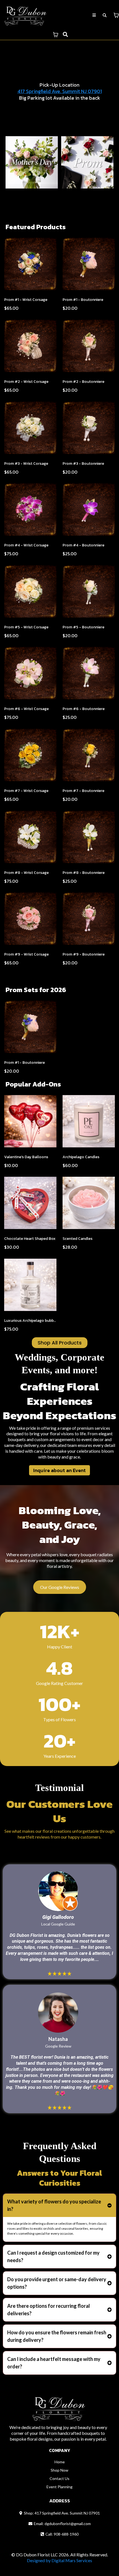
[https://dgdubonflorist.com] (26, 15)
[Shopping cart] (116, 15)
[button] (94, 15)
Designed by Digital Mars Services (59, 2560)
